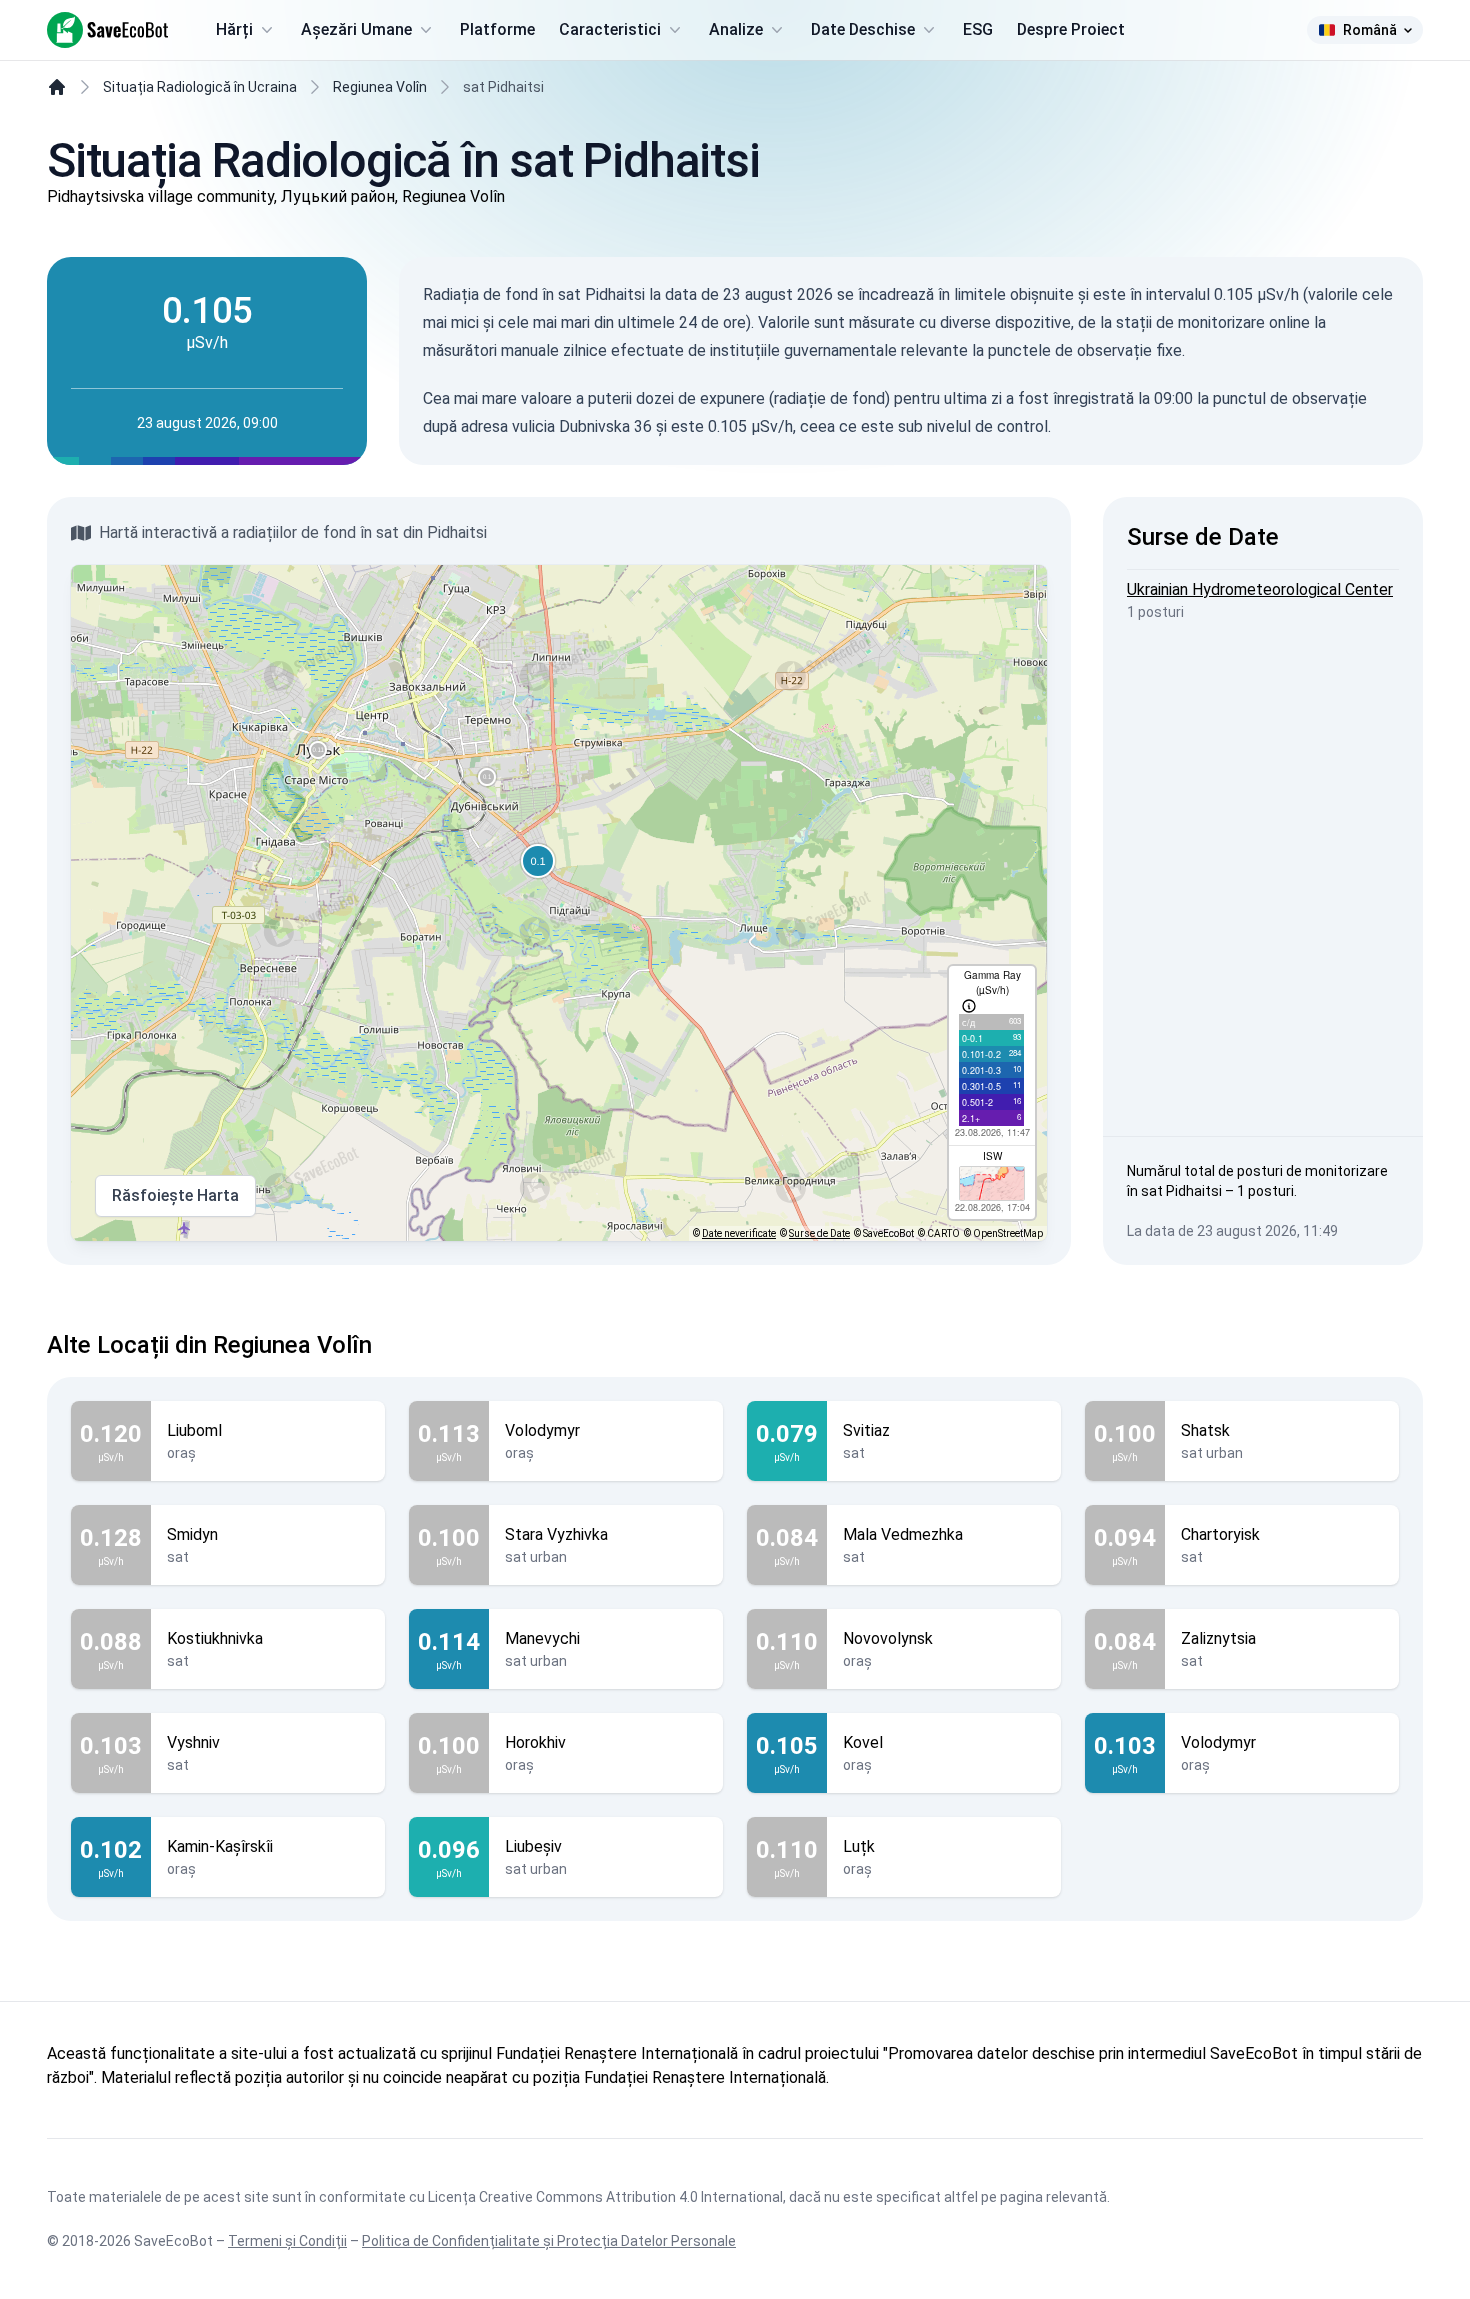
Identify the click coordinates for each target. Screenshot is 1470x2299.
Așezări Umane (356, 29)
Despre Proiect (1071, 29)
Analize (736, 29)
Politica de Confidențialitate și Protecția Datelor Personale (549, 2241)
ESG (978, 29)
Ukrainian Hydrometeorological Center (1260, 589)
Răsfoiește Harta (175, 1195)
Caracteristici (610, 29)
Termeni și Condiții (287, 2241)
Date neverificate (739, 1233)
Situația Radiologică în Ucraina (200, 87)
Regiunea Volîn (380, 87)
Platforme (497, 29)
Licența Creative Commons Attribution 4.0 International (605, 2197)
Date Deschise (863, 29)
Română (1370, 30)
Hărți (234, 29)
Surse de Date (819, 1233)
